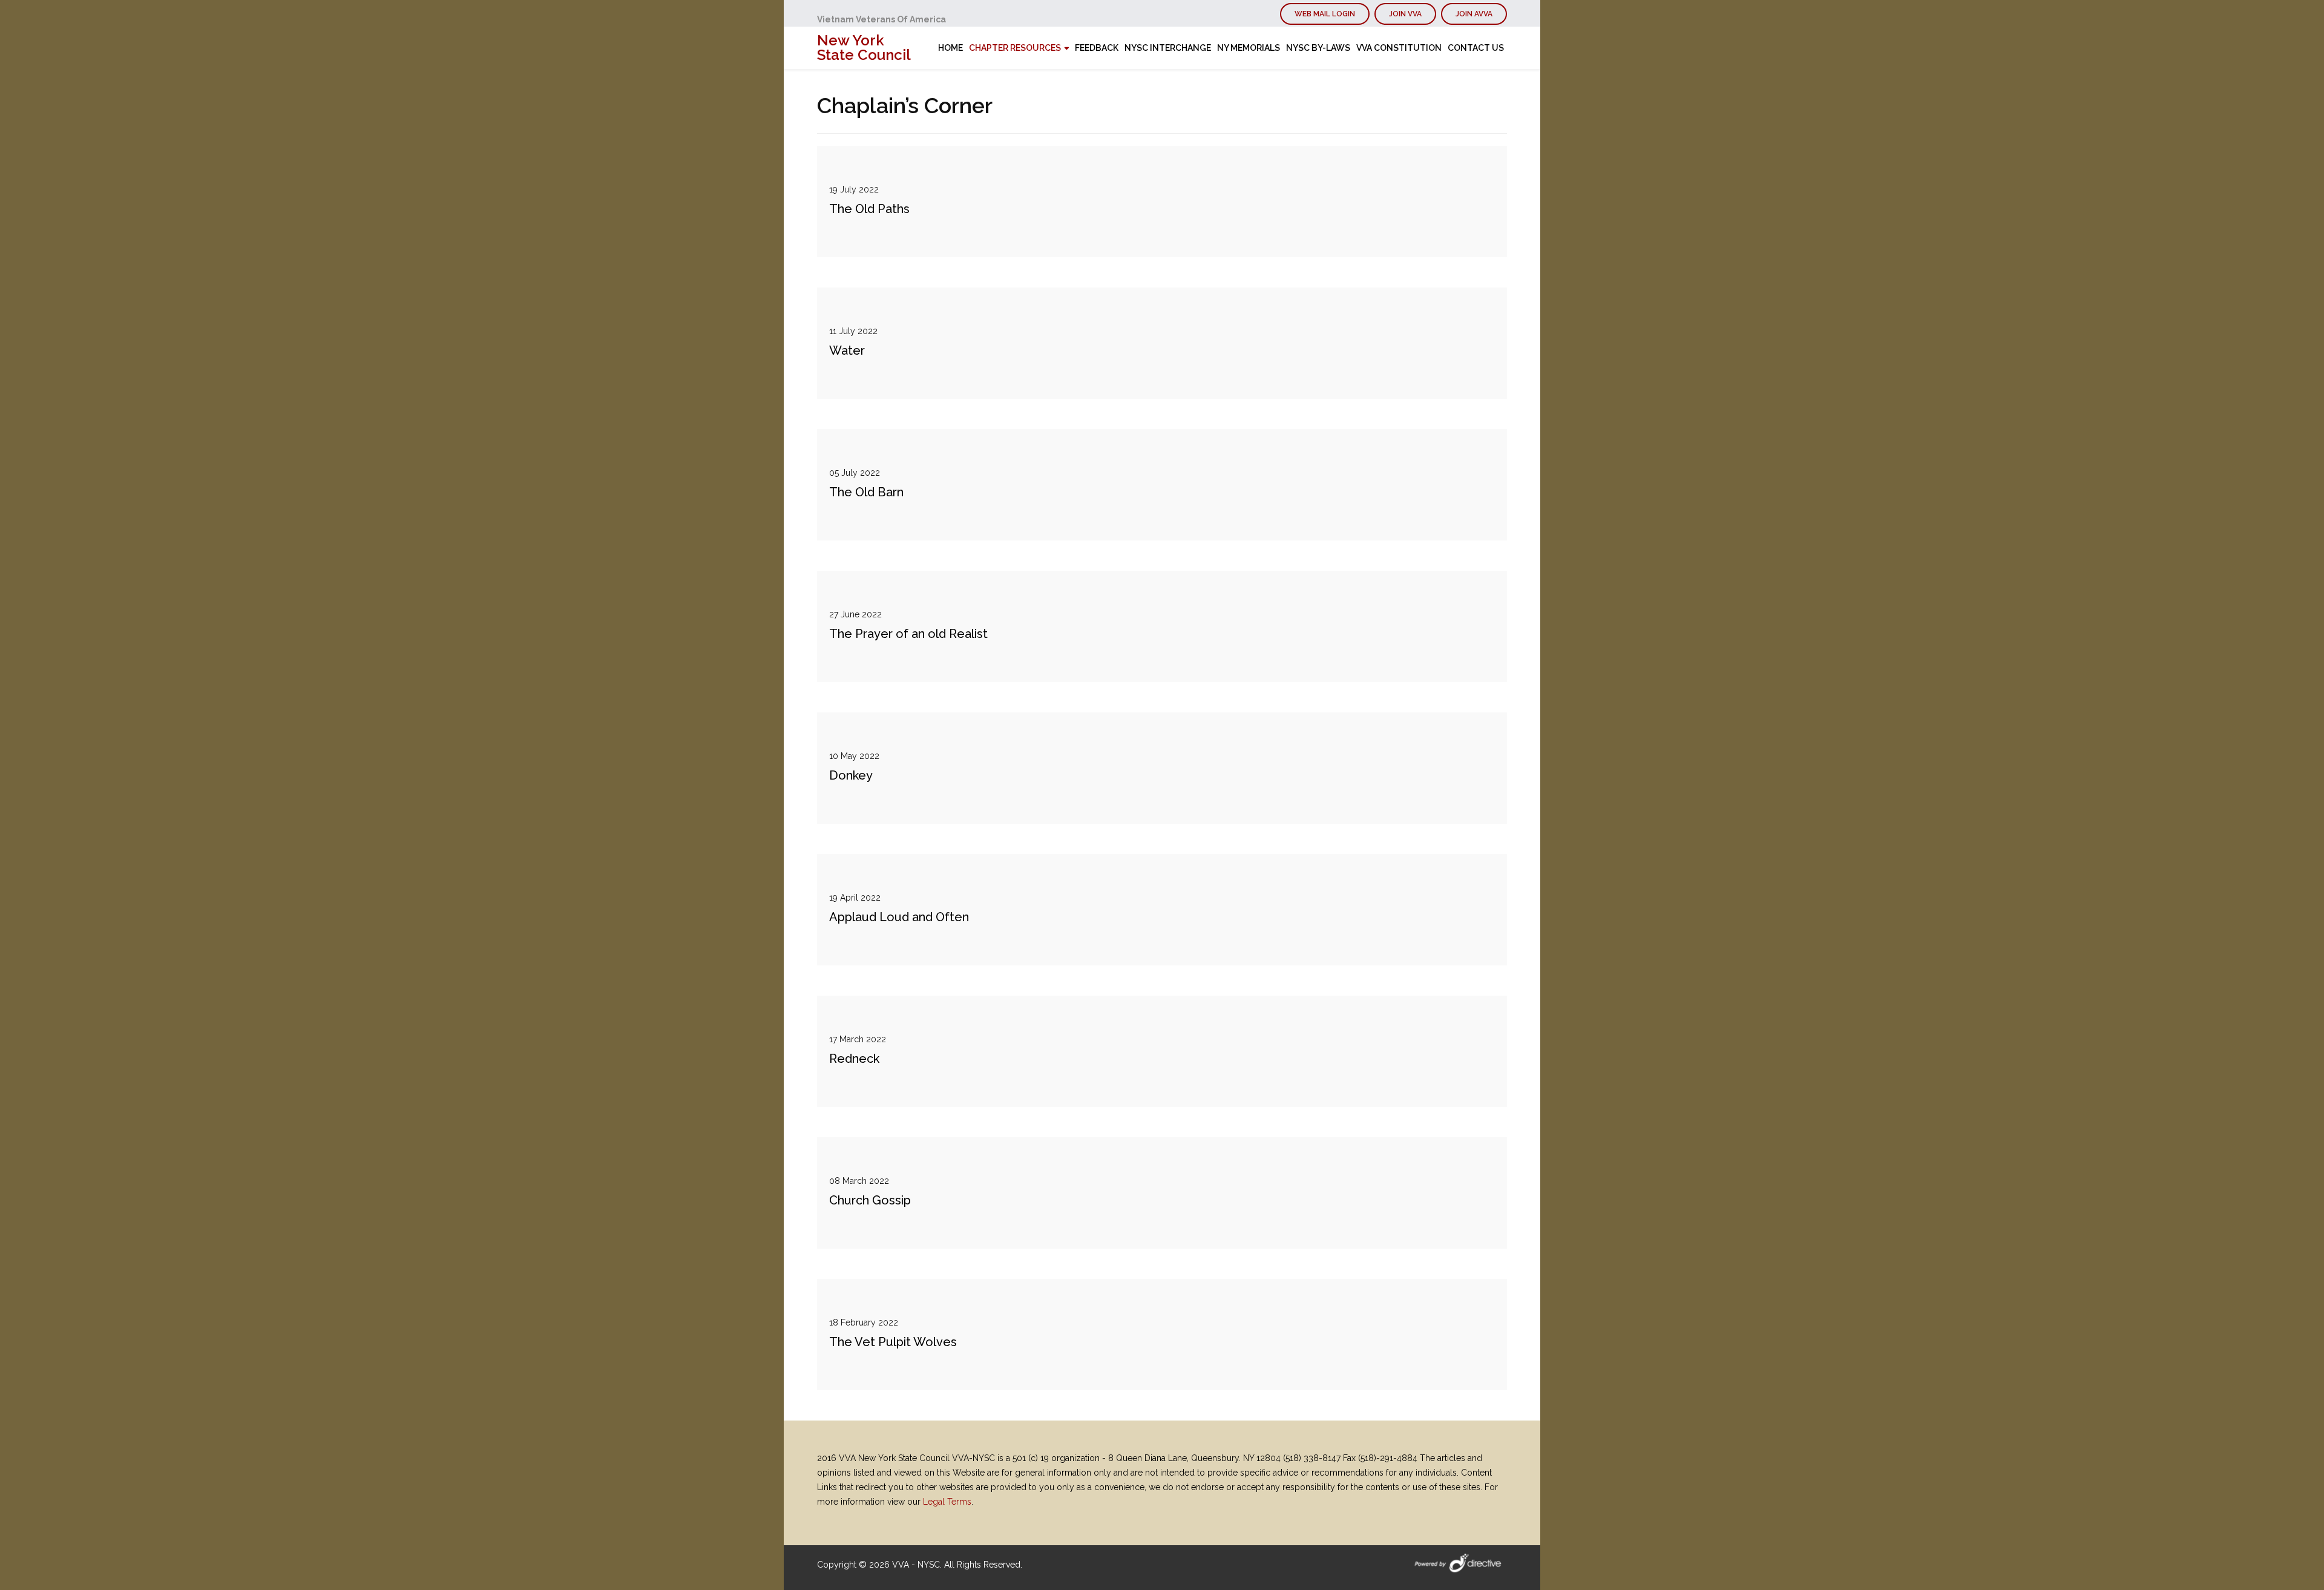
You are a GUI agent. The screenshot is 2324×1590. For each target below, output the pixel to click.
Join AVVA (1474, 14)
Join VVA (1405, 14)
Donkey (851, 775)
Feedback (1097, 48)
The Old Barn (866, 492)
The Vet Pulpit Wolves (893, 1342)
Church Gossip (870, 1200)
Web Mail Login (1325, 14)
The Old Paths (869, 209)
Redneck (854, 1059)
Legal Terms (947, 1502)
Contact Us (1476, 48)
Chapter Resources (1015, 48)
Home (950, 48)
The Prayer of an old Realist (908, 634)
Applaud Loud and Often (899, 917)
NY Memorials (1249, 48)
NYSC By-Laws (1318, 48)
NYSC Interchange (1168, 48)
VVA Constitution (1399, 48)
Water (847, 350)
